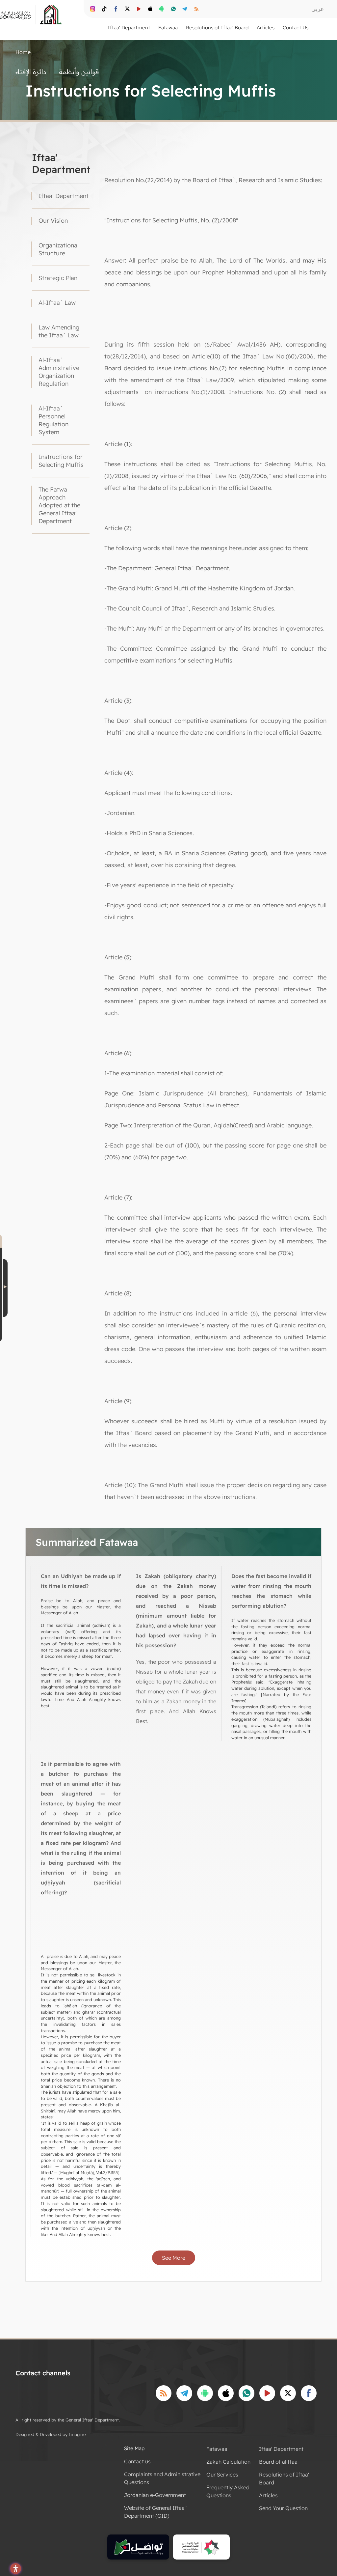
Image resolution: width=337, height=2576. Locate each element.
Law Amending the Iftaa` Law (59, 331)
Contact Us (296, 28)
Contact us (137, 2461)
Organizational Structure (59, 249)
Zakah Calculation (228, 2462)
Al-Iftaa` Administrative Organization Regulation (59, 372)
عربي (318, 9)
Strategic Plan (58, 278)
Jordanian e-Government (155, 2495)
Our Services (222, 2475)
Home (23, 52)
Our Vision (53, 221)
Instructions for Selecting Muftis (61, 461)
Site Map (134, 2448)
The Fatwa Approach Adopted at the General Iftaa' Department (59, 505)
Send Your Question (283, 2508)
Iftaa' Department (64, 196)
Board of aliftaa (278, 2462)
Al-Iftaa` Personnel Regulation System (53, 420)
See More (174, 2258)
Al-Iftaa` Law (57, 303)
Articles (268, 2495)
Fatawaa (217, 2449)
